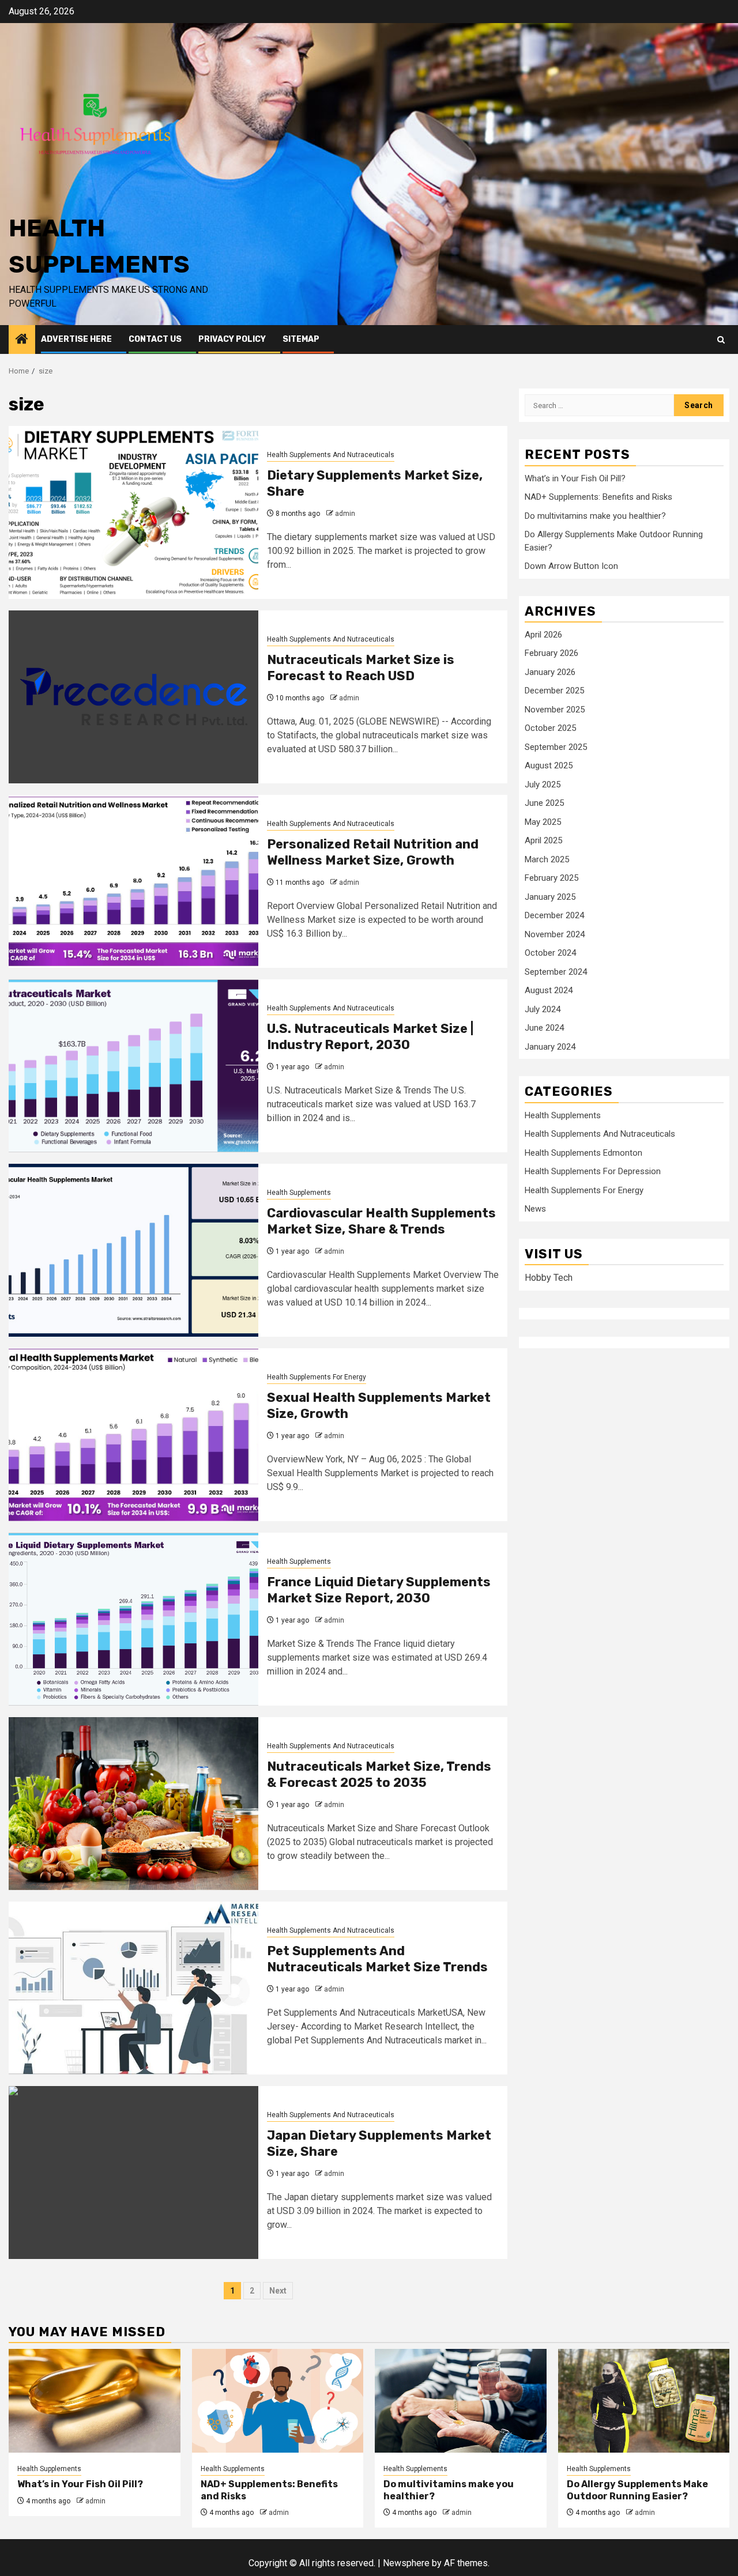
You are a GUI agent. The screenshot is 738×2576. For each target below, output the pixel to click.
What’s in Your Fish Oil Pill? (575, 478)
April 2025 (543, 840)
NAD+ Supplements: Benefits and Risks (598, 496)
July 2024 (543, 1009)
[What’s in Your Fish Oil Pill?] (95, 2401)
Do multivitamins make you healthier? (595, 515)
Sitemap (301, 339)
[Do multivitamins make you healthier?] (461, 2401)
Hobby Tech (549, 1277)
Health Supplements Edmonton (583, 1152)
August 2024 (549, 990)
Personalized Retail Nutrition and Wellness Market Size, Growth (373, 853)
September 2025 (556, 746)
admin (345, 514)
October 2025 (550, 727)
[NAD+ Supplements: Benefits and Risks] (278, 2401)
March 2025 (547, 859)
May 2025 (543, 821)
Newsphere (406, 2563)
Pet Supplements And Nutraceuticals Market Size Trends (377, 1959)
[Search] (721, 340)
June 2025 (544, 802)
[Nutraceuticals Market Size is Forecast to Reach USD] (133, 697)
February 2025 (551, 877)
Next (278, 2291)
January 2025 (550, 896)
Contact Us (155, 339)
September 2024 (556, 971)
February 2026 (551, 653)
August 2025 (549, 765)
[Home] (22, 340)
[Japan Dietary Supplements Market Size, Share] (133, 2173)
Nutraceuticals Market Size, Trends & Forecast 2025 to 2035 (379, 1775)
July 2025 (543, 784)
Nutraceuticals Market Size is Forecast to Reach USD (361, 668)
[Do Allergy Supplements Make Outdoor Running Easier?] (644, 2401)
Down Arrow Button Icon (571, 565)
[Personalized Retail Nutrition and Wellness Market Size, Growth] (133, 881)
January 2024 (550, 1046)
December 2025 (554, 690)
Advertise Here (76, 339)
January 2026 (550, 672)
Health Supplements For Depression (593, 1171)
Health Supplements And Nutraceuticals (331, 455)
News (535, 1208)
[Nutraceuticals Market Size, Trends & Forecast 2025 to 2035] (133, 1804)
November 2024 (555, 934)
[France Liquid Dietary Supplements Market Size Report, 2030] (133, 1619)
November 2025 (555, 709)
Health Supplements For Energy (317, 1377)
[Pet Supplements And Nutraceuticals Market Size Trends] (133, 1988)
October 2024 (550, 952)
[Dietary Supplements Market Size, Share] (133, 512)
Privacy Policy (232, 339)
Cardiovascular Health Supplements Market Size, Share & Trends (381, 1221)
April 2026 (543, 634)
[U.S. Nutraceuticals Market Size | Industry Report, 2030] (133, 1066)
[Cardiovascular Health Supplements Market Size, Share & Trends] (133, 1250)
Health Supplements (299, 1193)
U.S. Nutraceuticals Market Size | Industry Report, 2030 (370, 1037)
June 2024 (544, 1027)
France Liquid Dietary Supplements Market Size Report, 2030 (379, 1590)
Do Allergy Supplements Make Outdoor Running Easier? (637, 2490)
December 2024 (554, 915)
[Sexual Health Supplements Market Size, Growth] (133, 1435)
